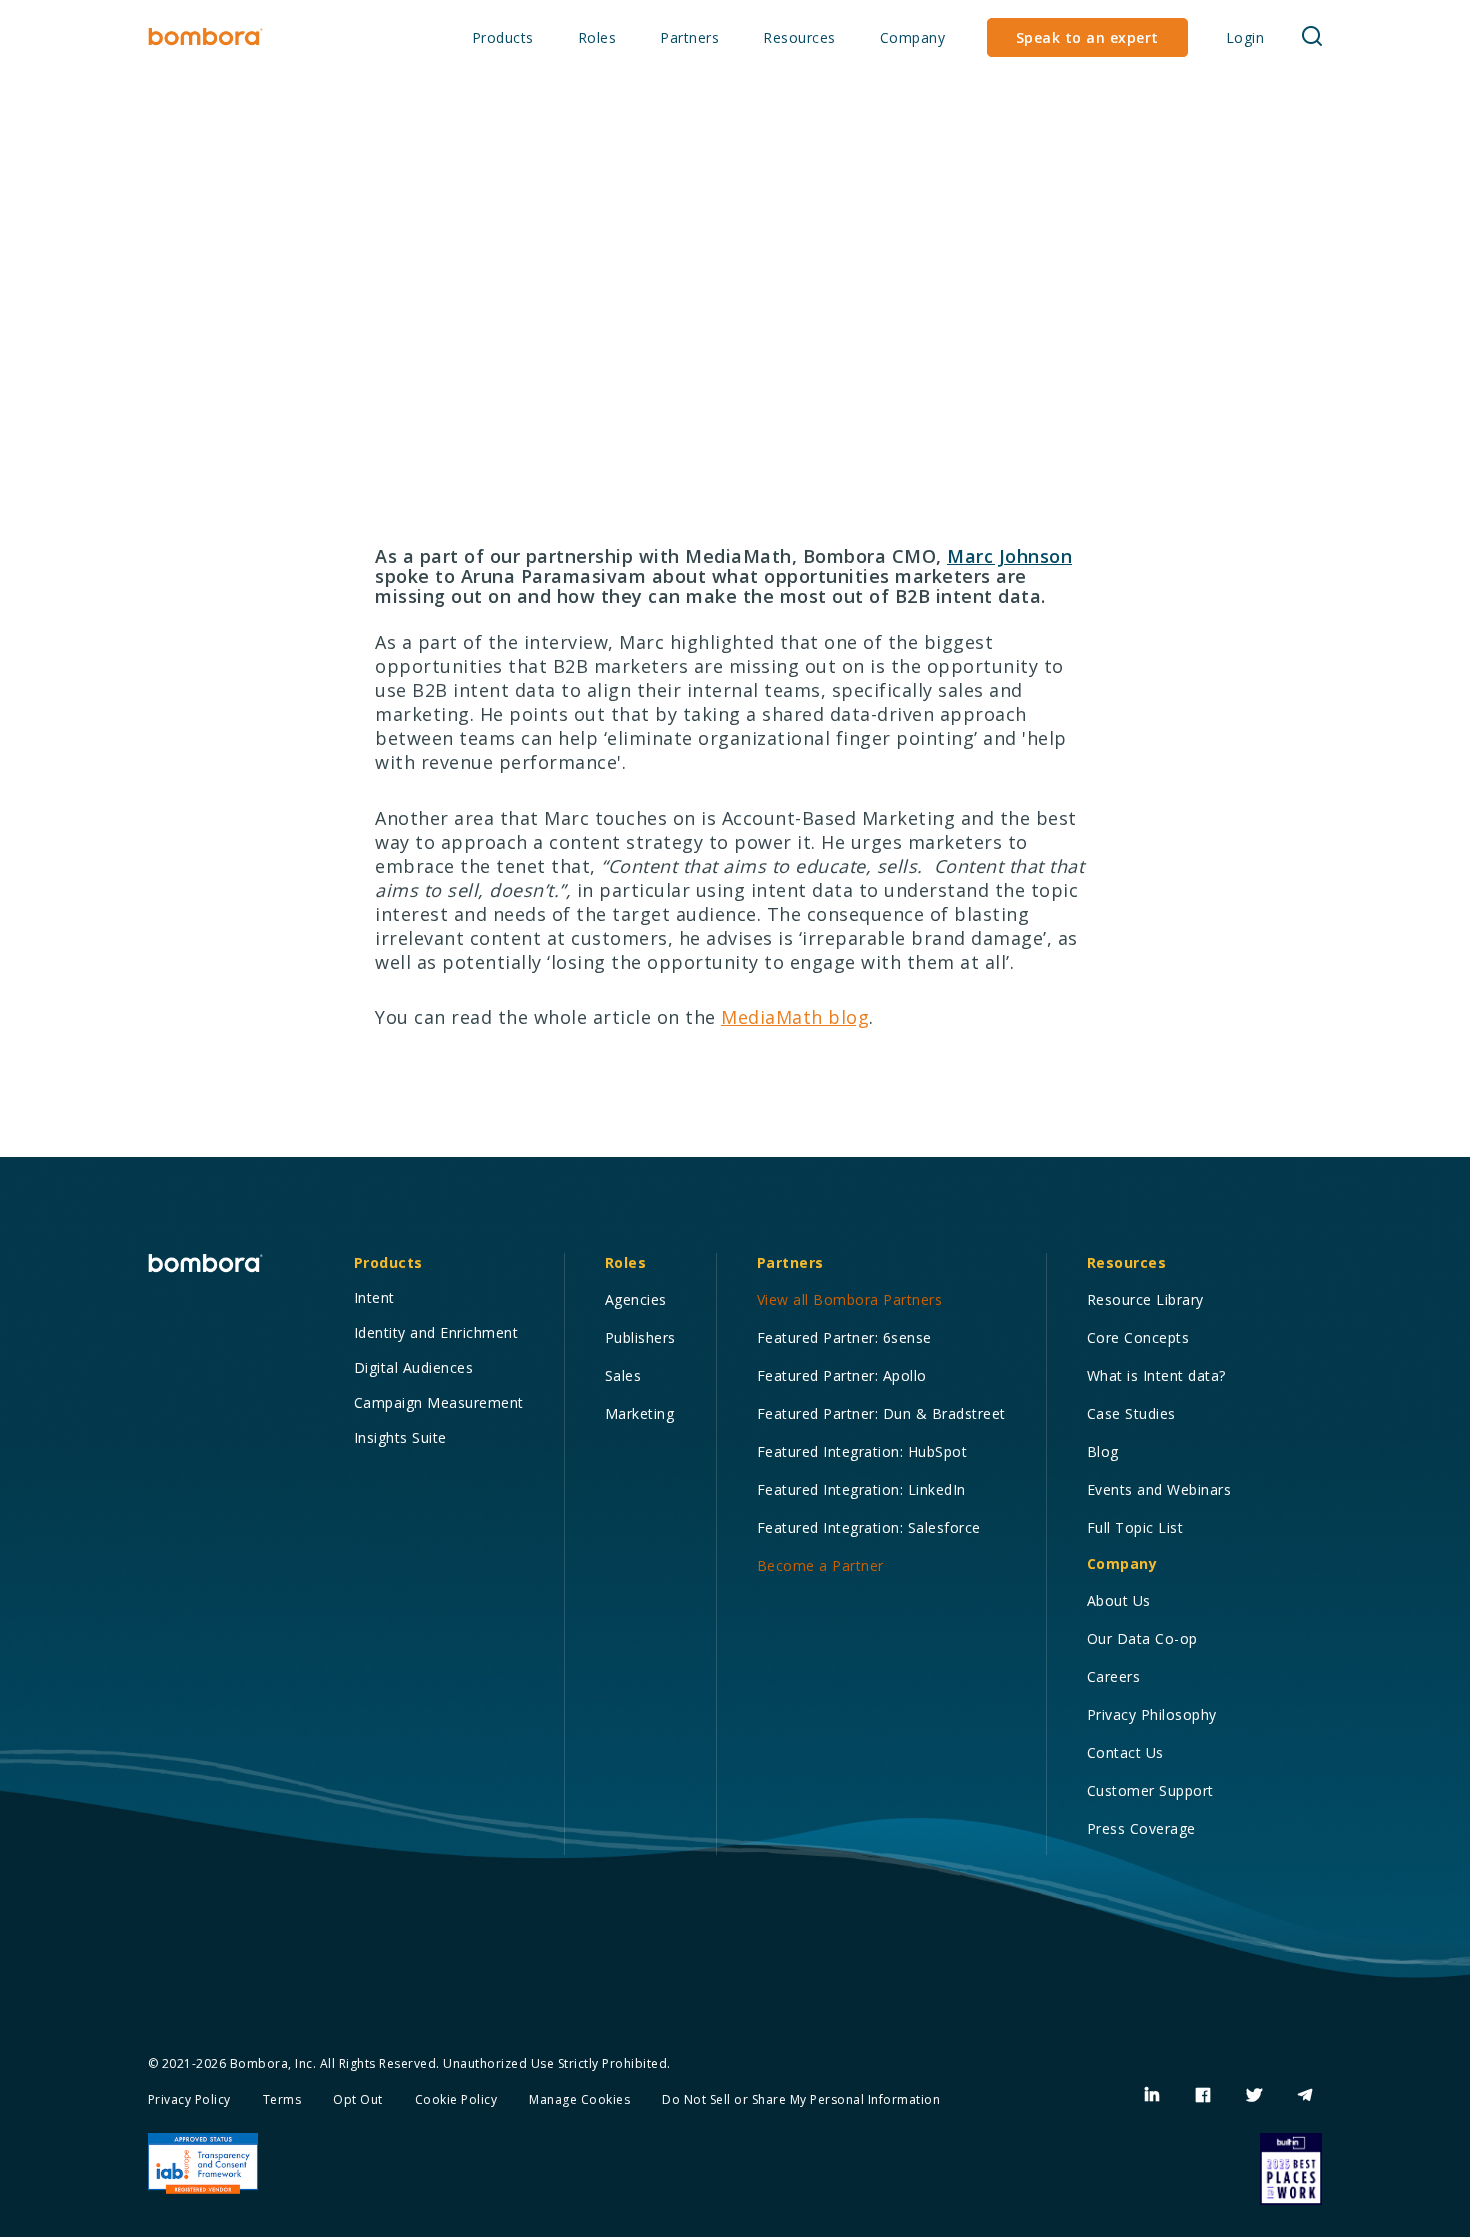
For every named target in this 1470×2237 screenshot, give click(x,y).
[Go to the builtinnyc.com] (1291, 2169)
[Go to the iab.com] (203, 2164)
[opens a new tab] (1152, 2095)
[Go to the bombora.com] (205, 37)
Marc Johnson (1009, 556)
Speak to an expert (1087, 37)
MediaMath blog (795, 1017)
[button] (503, 38)
